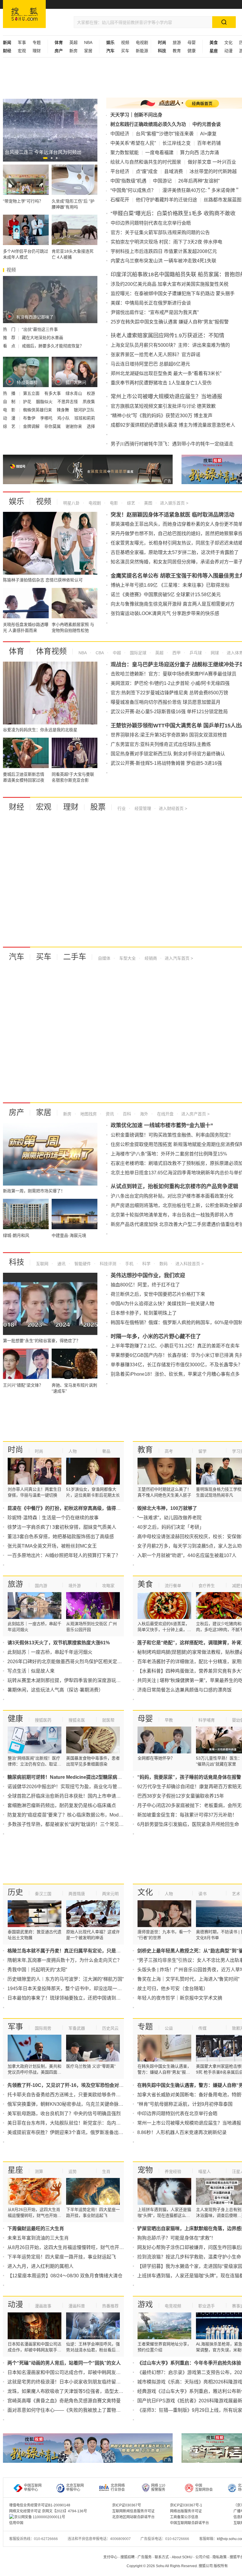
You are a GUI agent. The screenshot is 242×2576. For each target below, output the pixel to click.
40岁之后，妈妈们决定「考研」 (171, 1527)
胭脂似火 (45, 402)
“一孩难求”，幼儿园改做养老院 (169, 1518)
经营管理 (142, 808)
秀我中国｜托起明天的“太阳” (37, 1970)
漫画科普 (77, 2306)
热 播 (10, 393)
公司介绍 (202, 2557)
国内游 (41, 1586)
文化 (228, 42)
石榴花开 (120, 200)
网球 (214, 653)
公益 (169, 2028)
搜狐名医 (77, 1720)
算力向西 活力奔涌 (200, 153)
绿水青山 (74, 393)
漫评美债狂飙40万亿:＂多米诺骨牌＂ (201, 190)
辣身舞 (63, 410)
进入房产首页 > (195, 1114)
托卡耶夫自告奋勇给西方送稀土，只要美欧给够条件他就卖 (69, 2095)
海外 (143, 1114)
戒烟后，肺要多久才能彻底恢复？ (53, 346)
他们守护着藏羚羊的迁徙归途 (166, 200)
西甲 (176, 653)
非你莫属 (53, 426)
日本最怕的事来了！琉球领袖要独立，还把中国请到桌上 (66, 1998)
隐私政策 (220, 2557)
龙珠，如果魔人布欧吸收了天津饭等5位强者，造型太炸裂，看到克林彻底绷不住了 (94, 2391)
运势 (73, 2171)
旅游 (177, 42)
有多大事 (53, 393)
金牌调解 (32, 426)
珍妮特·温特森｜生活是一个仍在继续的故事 (53, 1518)
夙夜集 (89, 402)
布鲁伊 (30, 418)
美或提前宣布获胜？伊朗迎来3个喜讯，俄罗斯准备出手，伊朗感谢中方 (82, 2132)
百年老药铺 (209, 143)
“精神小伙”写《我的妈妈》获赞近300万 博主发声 (162, 416)
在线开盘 (165, 1114)
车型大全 (127, 958)
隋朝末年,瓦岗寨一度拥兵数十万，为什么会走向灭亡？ (65, 1960)
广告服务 (145, 2557)
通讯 (61, 1264)
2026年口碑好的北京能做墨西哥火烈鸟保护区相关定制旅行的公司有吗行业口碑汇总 (95, 1662)
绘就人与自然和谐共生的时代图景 (146, 162)
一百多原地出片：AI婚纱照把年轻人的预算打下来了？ (64, 1555)
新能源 (142, 51)
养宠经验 (173, 2171)
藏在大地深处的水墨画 (42, 338)
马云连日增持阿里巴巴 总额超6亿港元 (150, 364)
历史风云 (110, 2028)
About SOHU (182, 2557)
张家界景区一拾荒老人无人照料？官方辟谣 (156, 355)
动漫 (228, 51)
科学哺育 (207, 1720)
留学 (202, 1451)
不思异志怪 (68, 402)
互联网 (42, 1264)
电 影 (10, 410)
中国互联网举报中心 (33, 2488)
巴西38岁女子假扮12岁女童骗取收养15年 (181, 1796)
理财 (37, 51)
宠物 (145, 2170)
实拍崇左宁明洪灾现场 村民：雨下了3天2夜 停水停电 (166, 242)
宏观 (22, 51)
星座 (15, 2170)
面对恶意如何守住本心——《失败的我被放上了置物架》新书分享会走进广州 (88, 2410)
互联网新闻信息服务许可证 (133, 2511)
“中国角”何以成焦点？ (133, 190)
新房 (73, 51)
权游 (91, 393)
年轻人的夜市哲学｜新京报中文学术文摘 (180, 1998)
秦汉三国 (43, 1894)
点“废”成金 (147, 171)
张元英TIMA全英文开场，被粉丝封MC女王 (52, 1546)
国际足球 (138, 653)
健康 (192, 51)
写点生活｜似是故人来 (31, 1671)
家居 (88, 51)
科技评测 (107, 1264)
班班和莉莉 (85, 418)
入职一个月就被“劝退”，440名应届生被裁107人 (187, 1555)
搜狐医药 (43, 1720)
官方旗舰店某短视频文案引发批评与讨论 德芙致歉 (163, 406)
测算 (39, 2171)
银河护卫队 (84, 410)
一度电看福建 (159, 153)
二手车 (75, 957)
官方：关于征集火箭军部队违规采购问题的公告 (160, 232)
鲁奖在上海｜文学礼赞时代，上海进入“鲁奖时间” (188, 1979)
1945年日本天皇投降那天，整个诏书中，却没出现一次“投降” (71, 1989)
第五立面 (32, 393)
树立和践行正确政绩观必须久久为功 (148, 124)
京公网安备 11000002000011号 (40, 2517)
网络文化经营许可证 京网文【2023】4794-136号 (48, 2511)
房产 (17, 1112)
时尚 (15, 1450)
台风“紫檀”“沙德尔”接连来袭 (165, 134)
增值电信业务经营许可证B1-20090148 (40, 2505)
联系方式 (162, 2557)
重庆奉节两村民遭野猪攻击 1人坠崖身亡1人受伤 (161, 383)
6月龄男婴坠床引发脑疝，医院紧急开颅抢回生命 (188, 1824)
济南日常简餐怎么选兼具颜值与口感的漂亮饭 (184, 1690)
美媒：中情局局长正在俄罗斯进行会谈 (151, 303)
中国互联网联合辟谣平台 (189, 2523)
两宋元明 (110, 1894)
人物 (73, 1451)
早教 (169, 1720)
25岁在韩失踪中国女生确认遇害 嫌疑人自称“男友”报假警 (170, 322)
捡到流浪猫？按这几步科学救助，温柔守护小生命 (189, 2257)
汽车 (17, 957)
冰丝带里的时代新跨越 (213, 171)
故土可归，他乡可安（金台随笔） (173, 1989)
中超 (116, 653)
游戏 (145, 2304)
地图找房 (88, 1114)
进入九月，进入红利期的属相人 (40, 2266)
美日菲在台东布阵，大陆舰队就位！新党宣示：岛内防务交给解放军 (78, 2123)
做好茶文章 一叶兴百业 (212, 162)
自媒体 (104, 958)
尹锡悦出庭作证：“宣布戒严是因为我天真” (155, 312)
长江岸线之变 (176, 143)
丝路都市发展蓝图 (223, 200)
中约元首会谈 (207, 124)
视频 (125, 42)
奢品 (106, 1451)
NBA (88, 42)
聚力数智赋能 (125, 153)
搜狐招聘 (127, 2557)
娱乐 (17, 502)
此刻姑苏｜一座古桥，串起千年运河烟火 (50, 1652)
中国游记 (162, 181)
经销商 (150, 958)
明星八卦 (71, 503)
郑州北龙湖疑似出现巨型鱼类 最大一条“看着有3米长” (166, 373)
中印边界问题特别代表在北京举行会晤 (151, 223)
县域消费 (174, 171)
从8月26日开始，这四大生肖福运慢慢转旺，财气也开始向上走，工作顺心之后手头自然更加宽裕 (108, 2247)
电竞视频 (173, 2306)
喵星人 (205, 2171)
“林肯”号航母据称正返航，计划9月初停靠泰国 (185, 2104)
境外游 (75, 1586)
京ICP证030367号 (127, 2505)
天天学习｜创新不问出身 (136, 115)
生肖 (106, 2171)
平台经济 (120, 171)
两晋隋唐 (77, 1894)
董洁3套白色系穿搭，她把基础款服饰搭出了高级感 (61, 1537)
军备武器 (77, 2028)
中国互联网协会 (204, 2488)
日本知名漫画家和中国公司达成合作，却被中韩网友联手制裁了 (73, 2372)
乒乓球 (195, 653)
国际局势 (43, 2028)
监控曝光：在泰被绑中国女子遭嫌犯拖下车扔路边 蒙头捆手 (173, 294)
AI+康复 (208, 134)
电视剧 (142, 42)
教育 (177, 51)
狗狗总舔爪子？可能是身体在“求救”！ (176, 2238)
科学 (146, 1264)
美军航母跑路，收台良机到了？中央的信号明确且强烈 (64, 2114)
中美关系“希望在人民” (133, 143)
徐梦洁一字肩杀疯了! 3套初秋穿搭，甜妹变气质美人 (62, 1527)
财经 (17, 807)
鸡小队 (64, 418)
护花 (28, 402)
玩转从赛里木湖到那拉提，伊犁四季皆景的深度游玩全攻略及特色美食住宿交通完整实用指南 (104, 1680)
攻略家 (108, 1586)
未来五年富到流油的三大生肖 (38, 2238)
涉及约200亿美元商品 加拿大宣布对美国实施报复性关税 (170, 284)
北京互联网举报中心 (75, 2488)
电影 (113, 503)
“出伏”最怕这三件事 (40, 329)
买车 (125, 51)
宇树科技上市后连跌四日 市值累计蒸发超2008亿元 (164, 251)
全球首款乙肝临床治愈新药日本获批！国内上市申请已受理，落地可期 (81, 1796)
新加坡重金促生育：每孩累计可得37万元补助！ (187, 1815)
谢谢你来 (74, 426)
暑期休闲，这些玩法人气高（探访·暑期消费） (55, 1690)
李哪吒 (47, 418)
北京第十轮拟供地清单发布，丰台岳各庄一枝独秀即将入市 (172, 1215)
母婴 (192, 42)
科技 (17, 1262)
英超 (73, 42)
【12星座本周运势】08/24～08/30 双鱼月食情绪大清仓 (65, 2276)
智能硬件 (82, 1264)
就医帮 (108, 1720)
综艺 (130, 503)
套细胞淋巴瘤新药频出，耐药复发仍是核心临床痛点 (62, 1805)
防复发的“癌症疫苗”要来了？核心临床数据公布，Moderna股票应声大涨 (82, 1815)
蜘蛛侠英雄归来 (38, 410)
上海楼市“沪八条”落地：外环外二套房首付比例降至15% (169, 1154)
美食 (145, 1584)
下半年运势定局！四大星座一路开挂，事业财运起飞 (62, 2257)
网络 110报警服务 (158, 2488)
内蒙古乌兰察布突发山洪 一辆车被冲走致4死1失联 (163, 261)
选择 (91, 426)
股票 (98, 807)
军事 (22, 42)
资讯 (109, 1114)
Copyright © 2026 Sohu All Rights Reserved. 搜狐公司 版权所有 (177, 2566)
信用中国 (16, 2523)
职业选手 (207, 2306)
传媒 (202, 2028)
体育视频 (51, 651)
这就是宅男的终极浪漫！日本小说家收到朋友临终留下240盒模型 (75, 2382)
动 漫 (10, 418)
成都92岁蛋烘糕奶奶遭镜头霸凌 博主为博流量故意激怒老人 (173, 425)
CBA (99, 653)
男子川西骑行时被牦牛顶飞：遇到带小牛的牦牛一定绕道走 (172, 444)
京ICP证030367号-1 (186, 2505)
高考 (169, 1451)
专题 (37, 42)
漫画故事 (43, 2306)
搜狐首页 (24, 14)
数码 (163, 1264)
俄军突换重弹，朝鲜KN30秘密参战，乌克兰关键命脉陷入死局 (72, 2104)
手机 (129, 1264)
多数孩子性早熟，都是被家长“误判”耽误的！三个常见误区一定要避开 (80, 1824)
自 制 (10, 402)
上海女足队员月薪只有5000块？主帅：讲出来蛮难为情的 (170, 345)
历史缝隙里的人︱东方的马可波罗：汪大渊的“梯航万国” (66, 1979)
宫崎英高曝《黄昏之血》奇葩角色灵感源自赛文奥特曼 (64, 2401)
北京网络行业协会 (118, 2488)
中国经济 (120, 134)
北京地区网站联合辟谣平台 (133, 2517)
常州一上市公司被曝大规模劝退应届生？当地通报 (189, 2123)
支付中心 (110, 2557)
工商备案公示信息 (184, 2517)
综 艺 (10, 426)
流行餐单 (173, 1586)
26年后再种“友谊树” (199, 181)
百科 (126, 1114)
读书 (202, 1894)
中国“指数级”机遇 (128, 181)
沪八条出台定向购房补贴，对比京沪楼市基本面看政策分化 (172, 1196)
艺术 (236, 1894)
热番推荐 (110, 2306)
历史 (15, 1892)
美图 (148, 503)
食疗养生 (207, 1586)
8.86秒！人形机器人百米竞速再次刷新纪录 (182, 2132)
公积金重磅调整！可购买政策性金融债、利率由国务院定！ (172, 1135)
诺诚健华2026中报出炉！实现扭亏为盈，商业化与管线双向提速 (74, 1787)
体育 (17, 651)
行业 (122, 808)
